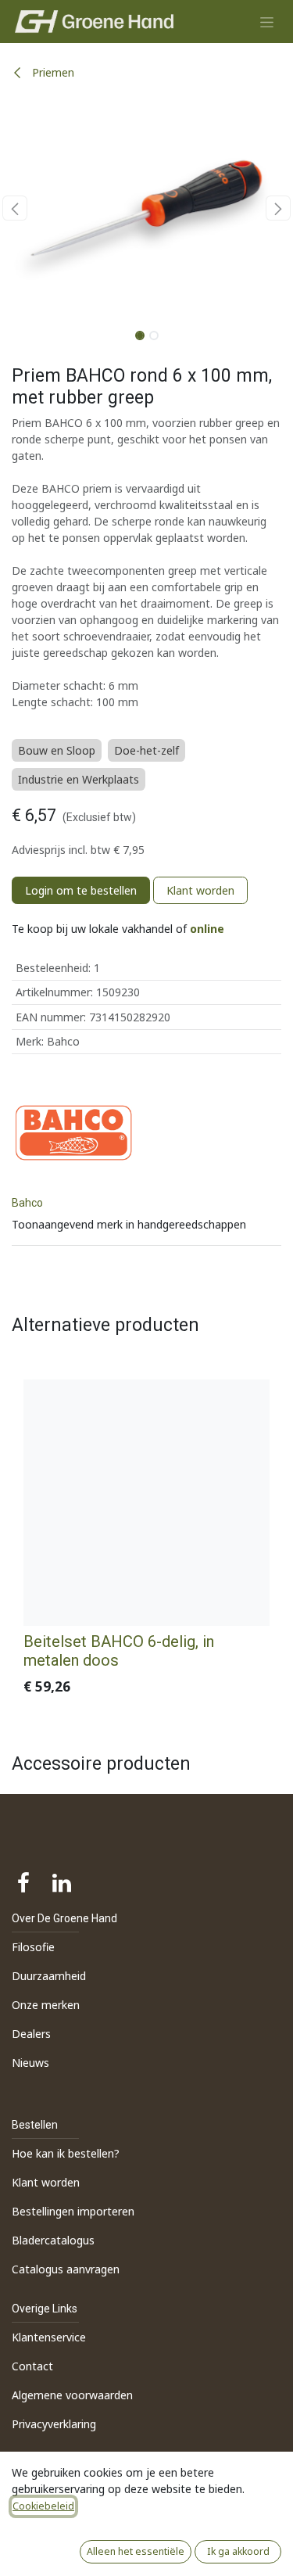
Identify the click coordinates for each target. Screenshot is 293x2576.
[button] (15, 208)
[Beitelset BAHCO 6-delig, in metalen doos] (146, 1503)
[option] (146, 1541)
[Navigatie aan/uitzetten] (267, 22)
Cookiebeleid (43, 2506)
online (207, 929)
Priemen (52, 72)
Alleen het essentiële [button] (136, 2551)
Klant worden (200, 890)
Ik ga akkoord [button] (238, 2551)
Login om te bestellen (81, 890)
